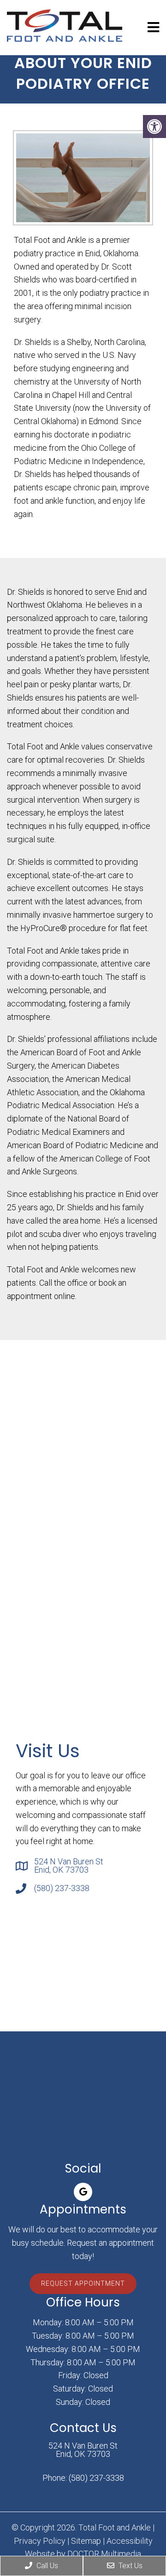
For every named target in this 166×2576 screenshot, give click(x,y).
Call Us (46, 2566)
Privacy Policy (40, 2541)
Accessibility (130, 2541)
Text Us (130, 2566)
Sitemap (86, 2541)
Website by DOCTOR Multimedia (83, 2554)
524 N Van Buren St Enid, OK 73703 (69, 1866)
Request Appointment (83, 2283)
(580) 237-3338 (62, 1888)
